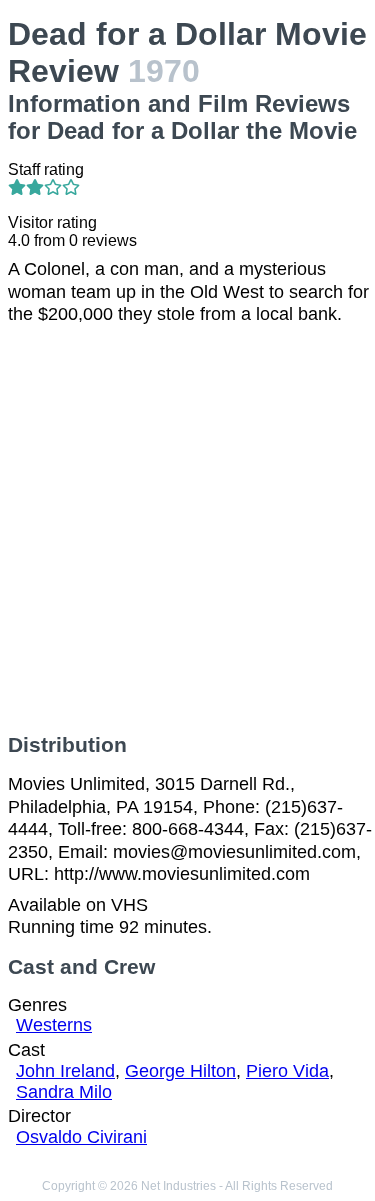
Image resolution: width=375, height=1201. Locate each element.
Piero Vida (287, 1071)
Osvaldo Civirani (81, 1137)
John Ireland (65, 1071)
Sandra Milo (64, 1092)
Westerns (54, 1025)
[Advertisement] (187, 529)
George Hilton (180, 1071)
